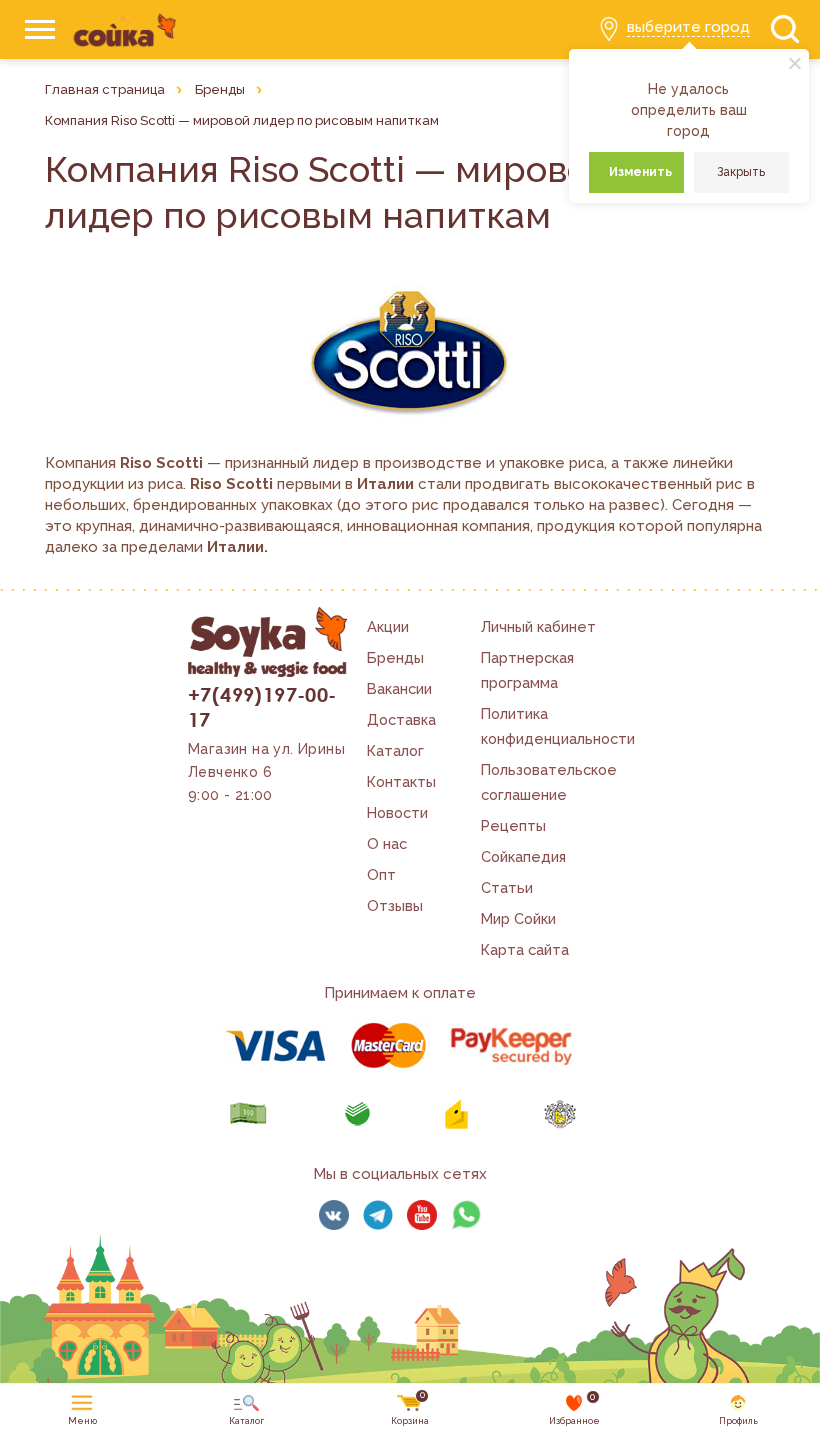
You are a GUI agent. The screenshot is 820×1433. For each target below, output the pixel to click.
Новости (397, 812)
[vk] (334, 1215)
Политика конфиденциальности (558, 726)
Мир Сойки (518, 918)
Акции (388, 626)
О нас (387, 843)
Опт (381, 874)
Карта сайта (525, 949)
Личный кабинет (538, 626)
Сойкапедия (523, 856)
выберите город (688, 27)
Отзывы (395, 905)
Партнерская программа (527, 670)
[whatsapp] (466, 1215)
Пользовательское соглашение (549, 782)
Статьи (507, 887)
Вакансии (399, 688)
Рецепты (513, 825)
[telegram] (378, 1215)
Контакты (401, 781)
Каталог (395, 750)
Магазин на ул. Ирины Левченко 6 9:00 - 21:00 (266, 772)
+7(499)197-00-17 (262, 706)
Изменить (640, 172)
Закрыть (741, 172)
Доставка (401, 719)
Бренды (395, 657)
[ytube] (422, 1215)
